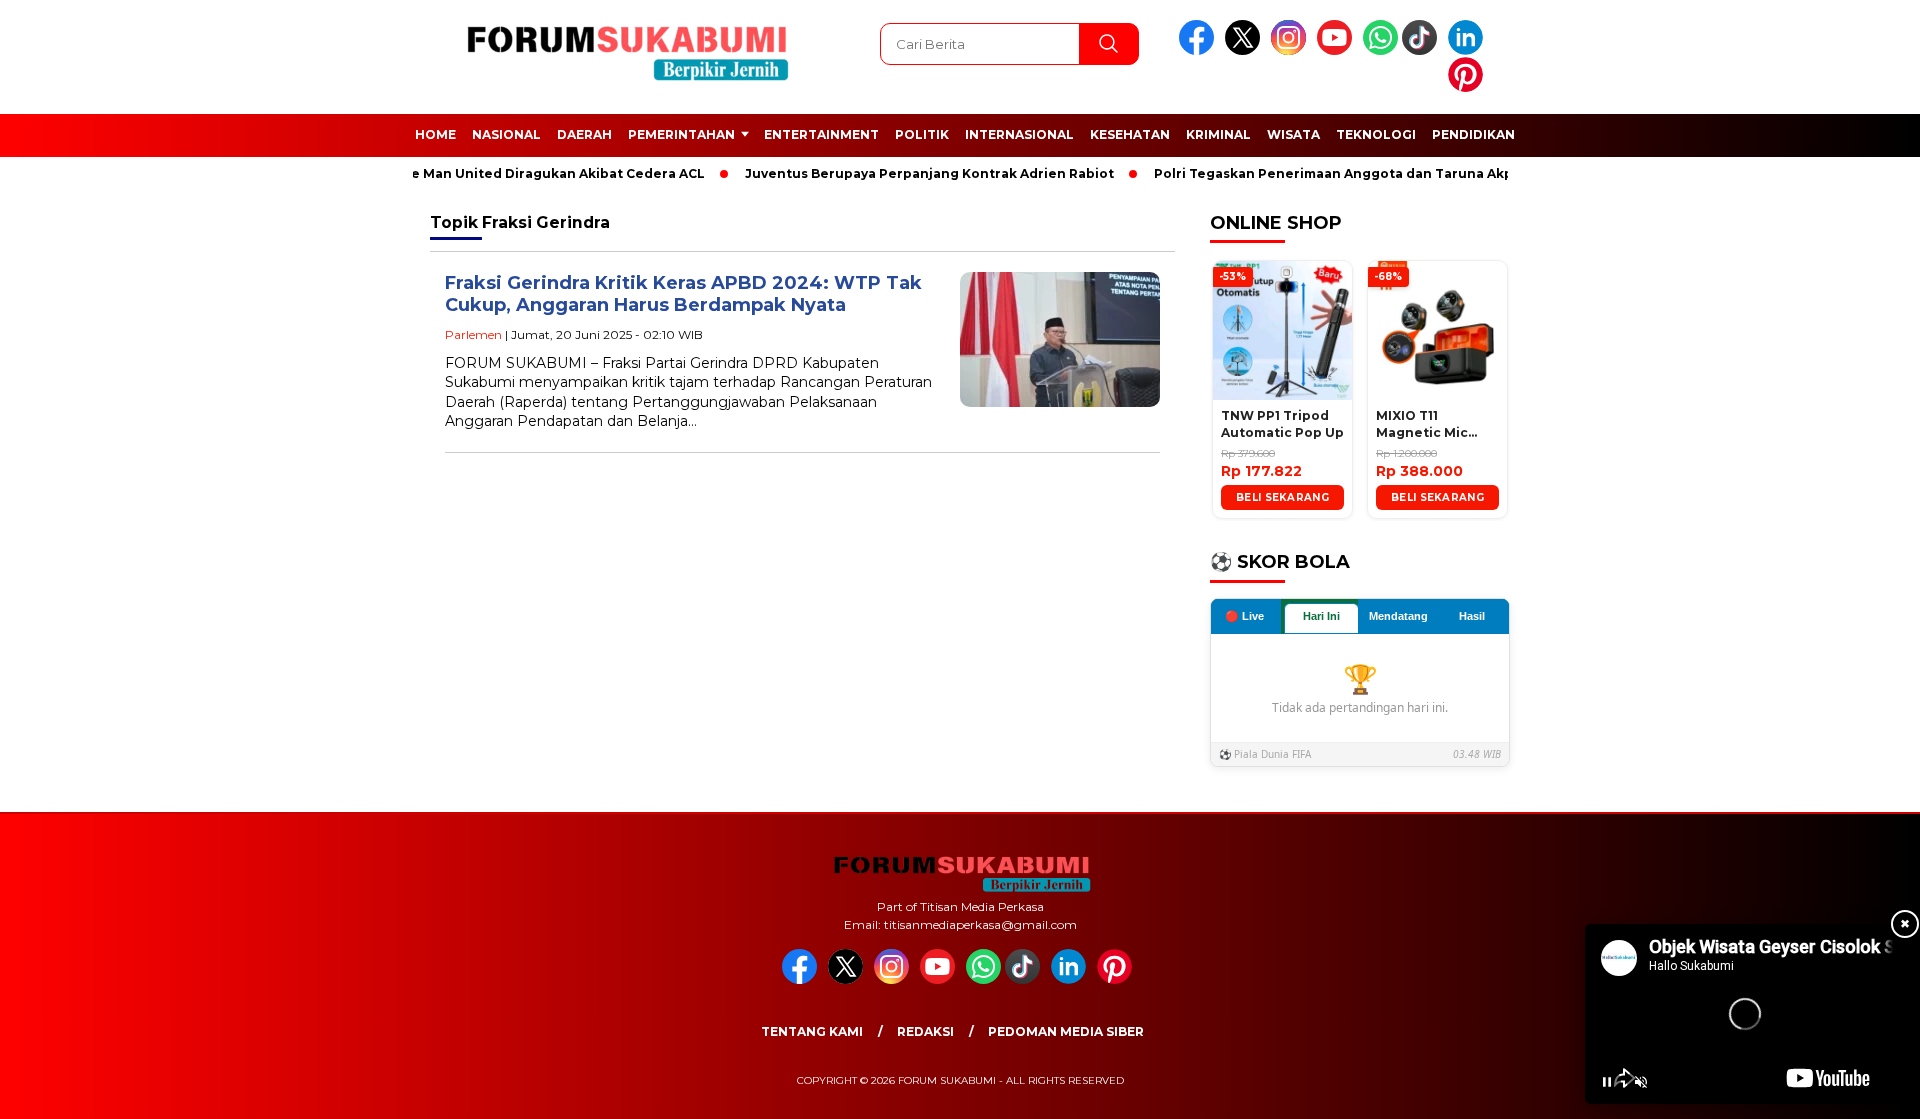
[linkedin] (1469, 50)
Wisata (1293, 134)
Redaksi (925, 1031)
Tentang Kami (812, 1031)
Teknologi (1376, 134)
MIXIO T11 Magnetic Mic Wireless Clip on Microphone (1431, 425)
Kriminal (1218, 134)
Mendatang (1398, 616)
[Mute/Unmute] (1641, 1082)
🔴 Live (1244, 616)
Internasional (1019, 134)
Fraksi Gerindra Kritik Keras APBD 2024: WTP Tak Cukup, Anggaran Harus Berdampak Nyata (683, 294)
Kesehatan (1130, 134)
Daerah (584, 134)
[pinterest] (1469, 87)
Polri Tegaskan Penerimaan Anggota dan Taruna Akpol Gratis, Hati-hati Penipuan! (1418, 173)
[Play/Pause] (1607, 1082)
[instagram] (1292, 50)
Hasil (1472, 616)
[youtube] (1338, 50)
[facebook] (1200, 50)
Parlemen (473, 334)
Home (435, 134)
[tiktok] (1423, 50)
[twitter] (1246, 50)
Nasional (506, 134)
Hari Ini (1321, 616)
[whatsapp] (1380, 50)
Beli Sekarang (1282, 497)
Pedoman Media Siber (1066, 1031)
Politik (922, 134)
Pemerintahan (681, 134)
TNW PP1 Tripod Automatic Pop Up (1282, 424)
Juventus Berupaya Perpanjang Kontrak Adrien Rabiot (916, 173)
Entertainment (821, 134)
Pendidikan (1473, 134)
